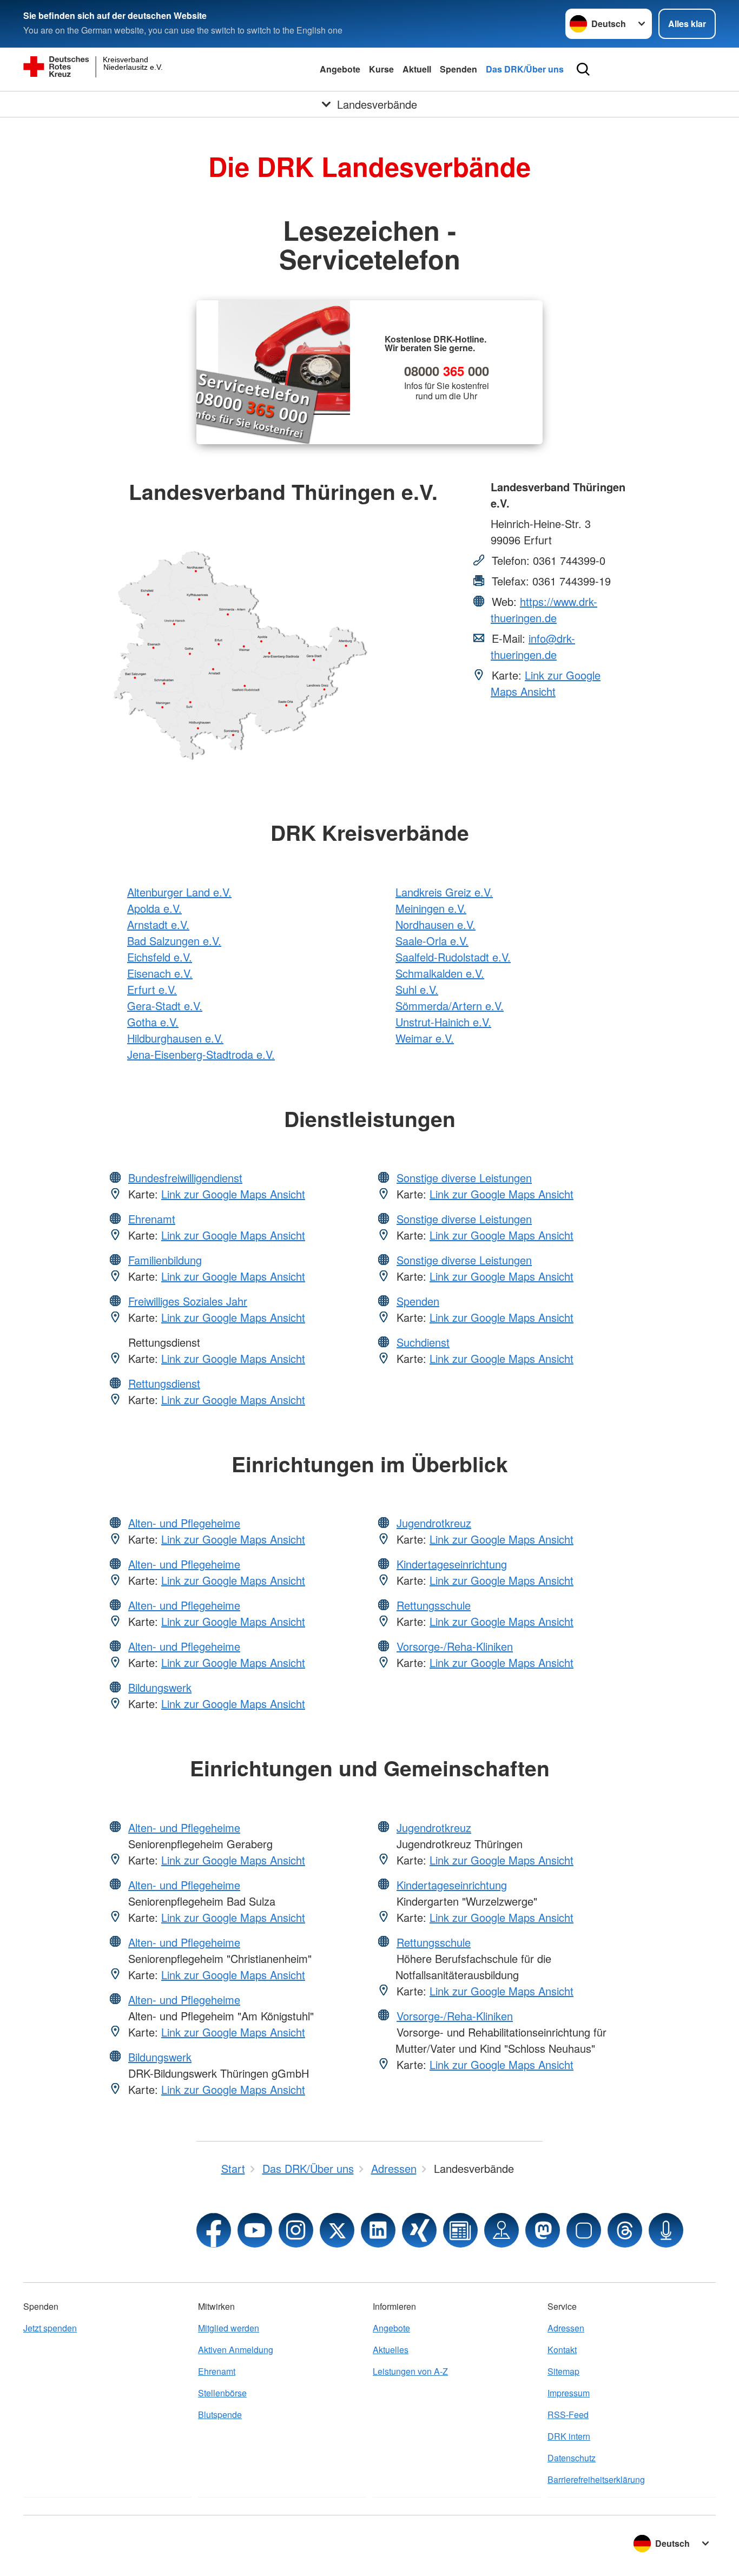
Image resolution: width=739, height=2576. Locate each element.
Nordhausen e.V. (436, 924)
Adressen (566, 2328)
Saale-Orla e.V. (432, 941)
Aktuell (417, 69)
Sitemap (563, 2371)
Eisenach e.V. (160, 973)
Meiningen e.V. (431, 908)
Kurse (381, 69)
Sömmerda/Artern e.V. (450, 1006)
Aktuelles (391, 2350)
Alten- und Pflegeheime (184, 1523)
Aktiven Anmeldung (236, 2350)
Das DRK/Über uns (525, 69)
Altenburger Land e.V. (179, 892)
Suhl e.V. (417, 989)
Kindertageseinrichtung (452, 1564)
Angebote (340, 69)
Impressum (569, 2393)
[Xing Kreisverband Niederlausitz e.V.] (419, 2230)
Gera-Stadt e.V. (165, 1006)
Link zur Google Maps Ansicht (546, 683)
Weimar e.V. (425, 1038)
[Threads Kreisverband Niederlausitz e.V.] (625, 2230)
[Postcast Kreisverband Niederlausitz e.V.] (666, 2230)
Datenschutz (572, 2458)
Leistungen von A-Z (410, 2371)
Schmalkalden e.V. (440, 973)
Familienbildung (165, 1260)
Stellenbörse (222, 2393)
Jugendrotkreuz (434, 1523)
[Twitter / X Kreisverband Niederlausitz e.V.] (337, 2230)
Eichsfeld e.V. (160, 957)
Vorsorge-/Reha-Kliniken (455, 1646)
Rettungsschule (434, 1605)
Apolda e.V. (154, 908)
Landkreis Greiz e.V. (444, 892)
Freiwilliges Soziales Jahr (188, 1301)
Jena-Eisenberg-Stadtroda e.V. (201, 1054)
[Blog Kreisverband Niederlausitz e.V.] (460, 2230)
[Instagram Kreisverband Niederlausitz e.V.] (296, 2230)
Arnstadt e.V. (158, 924)
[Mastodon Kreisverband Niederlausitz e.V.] (543, 2230)
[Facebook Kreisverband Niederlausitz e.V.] (214, 2230)
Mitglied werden (229, 2328)
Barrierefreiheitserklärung (596, 2479)
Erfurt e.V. (152, 989)
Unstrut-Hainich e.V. (443, 1022)
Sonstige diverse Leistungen (464, 1178)
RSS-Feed (568, 2414)
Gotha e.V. (153, 1022)
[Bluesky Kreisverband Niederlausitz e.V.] (584, 2230)
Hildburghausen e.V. (175, 1038)
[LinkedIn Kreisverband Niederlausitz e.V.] (378, 2230)
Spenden (458, 69)
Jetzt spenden (50, 2328)
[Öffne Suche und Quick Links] (583, 69)
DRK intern (569, 2436)
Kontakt (562, 2350)
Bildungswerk (160, 1687)
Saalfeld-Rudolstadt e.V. (453, 957)
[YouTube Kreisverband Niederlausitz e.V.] (255, 2230)
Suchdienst (423, 1342)
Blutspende (220, 2414)
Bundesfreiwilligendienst (185, 1178)
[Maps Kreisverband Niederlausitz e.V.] (502, 2230)
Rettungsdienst (164, 1383)
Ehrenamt (152, 1219)
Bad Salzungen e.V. (174, 941)
